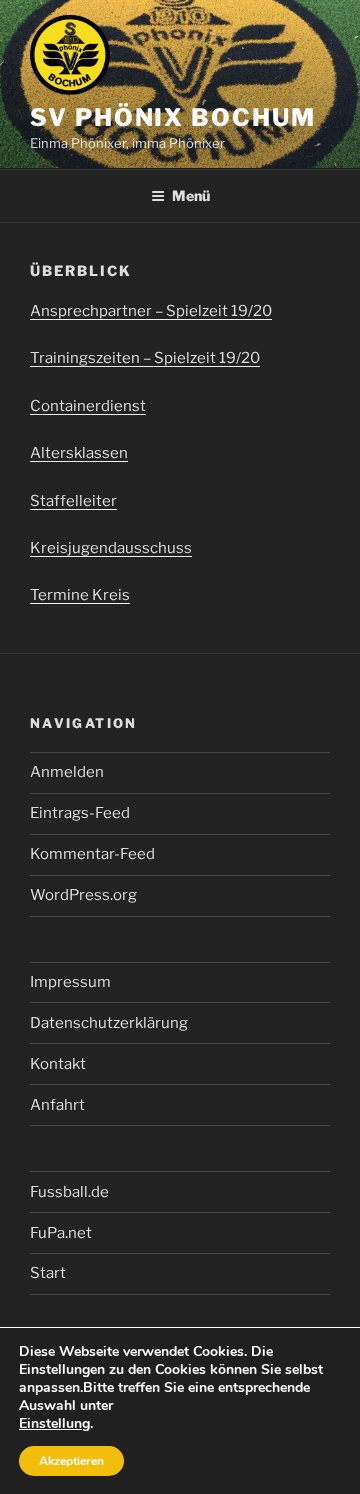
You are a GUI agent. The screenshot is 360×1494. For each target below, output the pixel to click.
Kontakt (58, 1064)
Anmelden (67, 772)
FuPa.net (61, 1233)
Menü (191, 195)
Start (48, 1273)
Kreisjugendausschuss (111, 548)
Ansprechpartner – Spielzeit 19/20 (151, 311)
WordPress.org (83, 895)
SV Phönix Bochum (173, 117)
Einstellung (54, 1424)
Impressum (70, 982)
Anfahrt (57, 1105)
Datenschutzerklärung (109, 1023)
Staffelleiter (73, 501)
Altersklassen (79, 453)
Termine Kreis (80, 595)
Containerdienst (88, 406)
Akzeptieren (71, 1461)
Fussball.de (69, 1192)
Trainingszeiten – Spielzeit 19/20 (145, 358)
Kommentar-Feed (92, 854)
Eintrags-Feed (80, 813)
